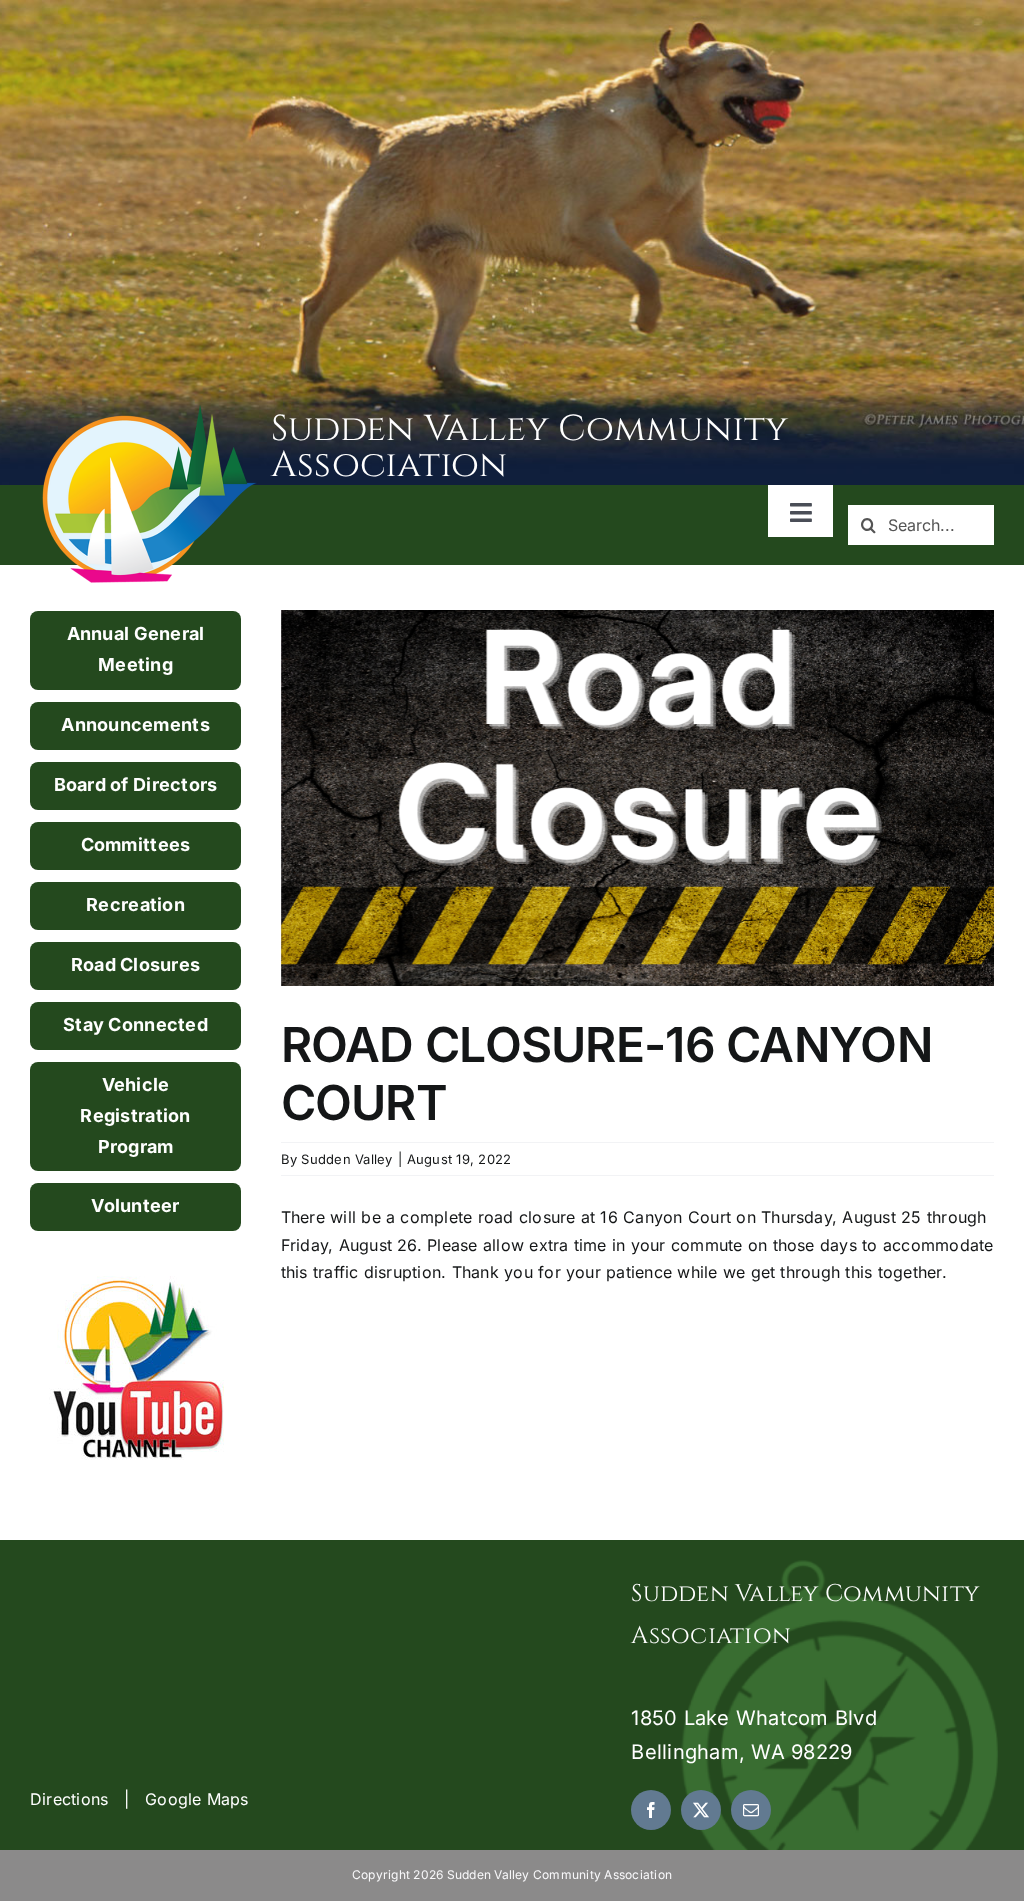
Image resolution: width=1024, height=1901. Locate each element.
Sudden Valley (346, 1159)
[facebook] (651, 1810)
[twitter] (701, 1810)
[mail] (751, 1810)
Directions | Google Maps (139, 1799)
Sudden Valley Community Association (530, 447)
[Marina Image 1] (150, 412)
